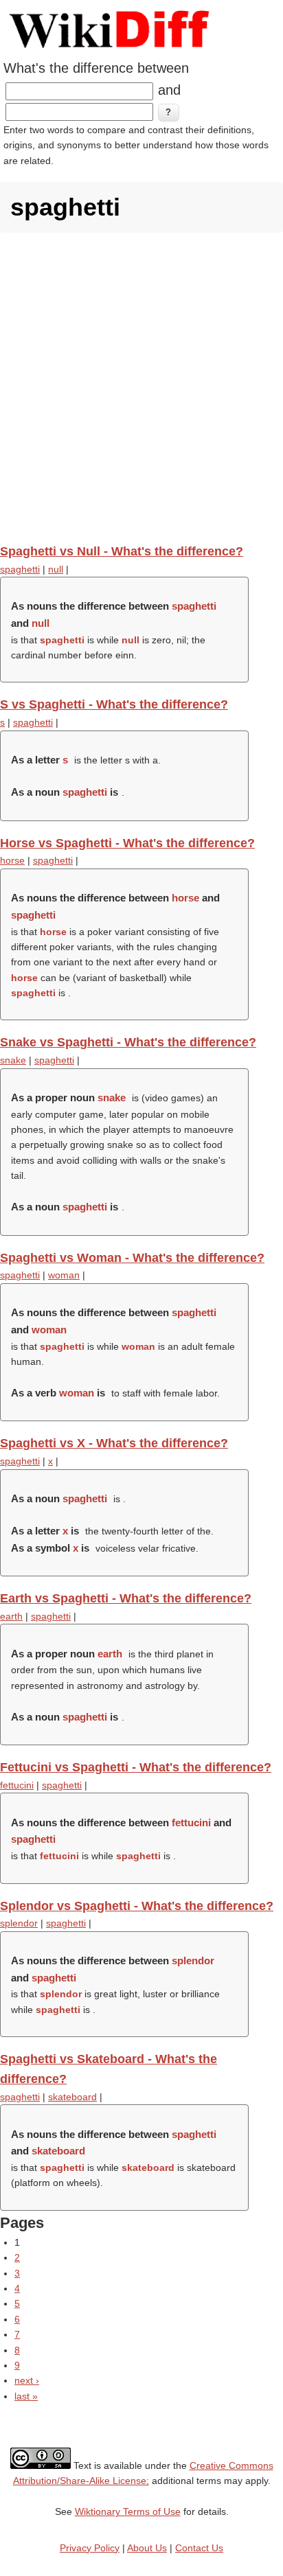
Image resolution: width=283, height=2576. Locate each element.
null (56, 569)
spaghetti (20, 569)
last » (26, 2396)
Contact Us (199, 2548)
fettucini (17, 1785)
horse (12, 860)
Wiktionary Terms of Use (128, 2511)
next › (27, 2380)
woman (64, 1275)
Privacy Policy (90, 2548)
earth (11, 1616)
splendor (19, 1923)
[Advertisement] (141, 388)
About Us (147, 2548)
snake (13, 1060)
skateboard (72, 2097)
